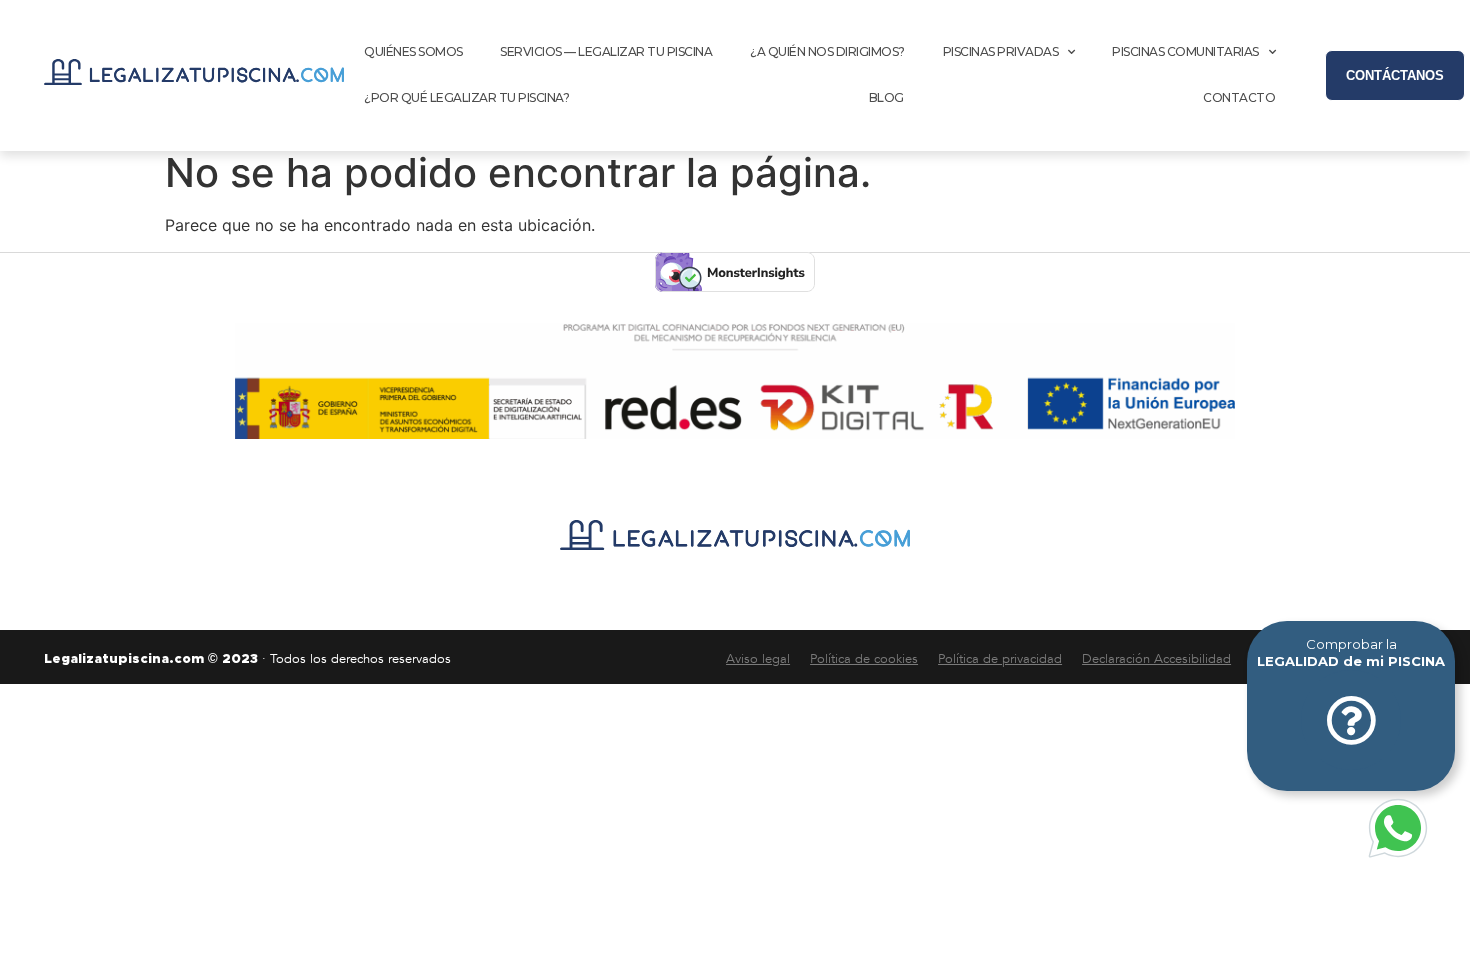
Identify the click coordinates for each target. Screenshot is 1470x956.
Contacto (1239, 97)
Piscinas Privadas (1001, 51)
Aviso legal (758, 659)
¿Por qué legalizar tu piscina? (466, 97)
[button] (1395, 75)
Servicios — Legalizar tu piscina (606, 51)
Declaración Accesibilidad (1156, 659)
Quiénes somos (413, 51)
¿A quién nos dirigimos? (827, 51)
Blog (886, 97)
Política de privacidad (1000, 659)
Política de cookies (864, 659)
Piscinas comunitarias (1185, 51)
